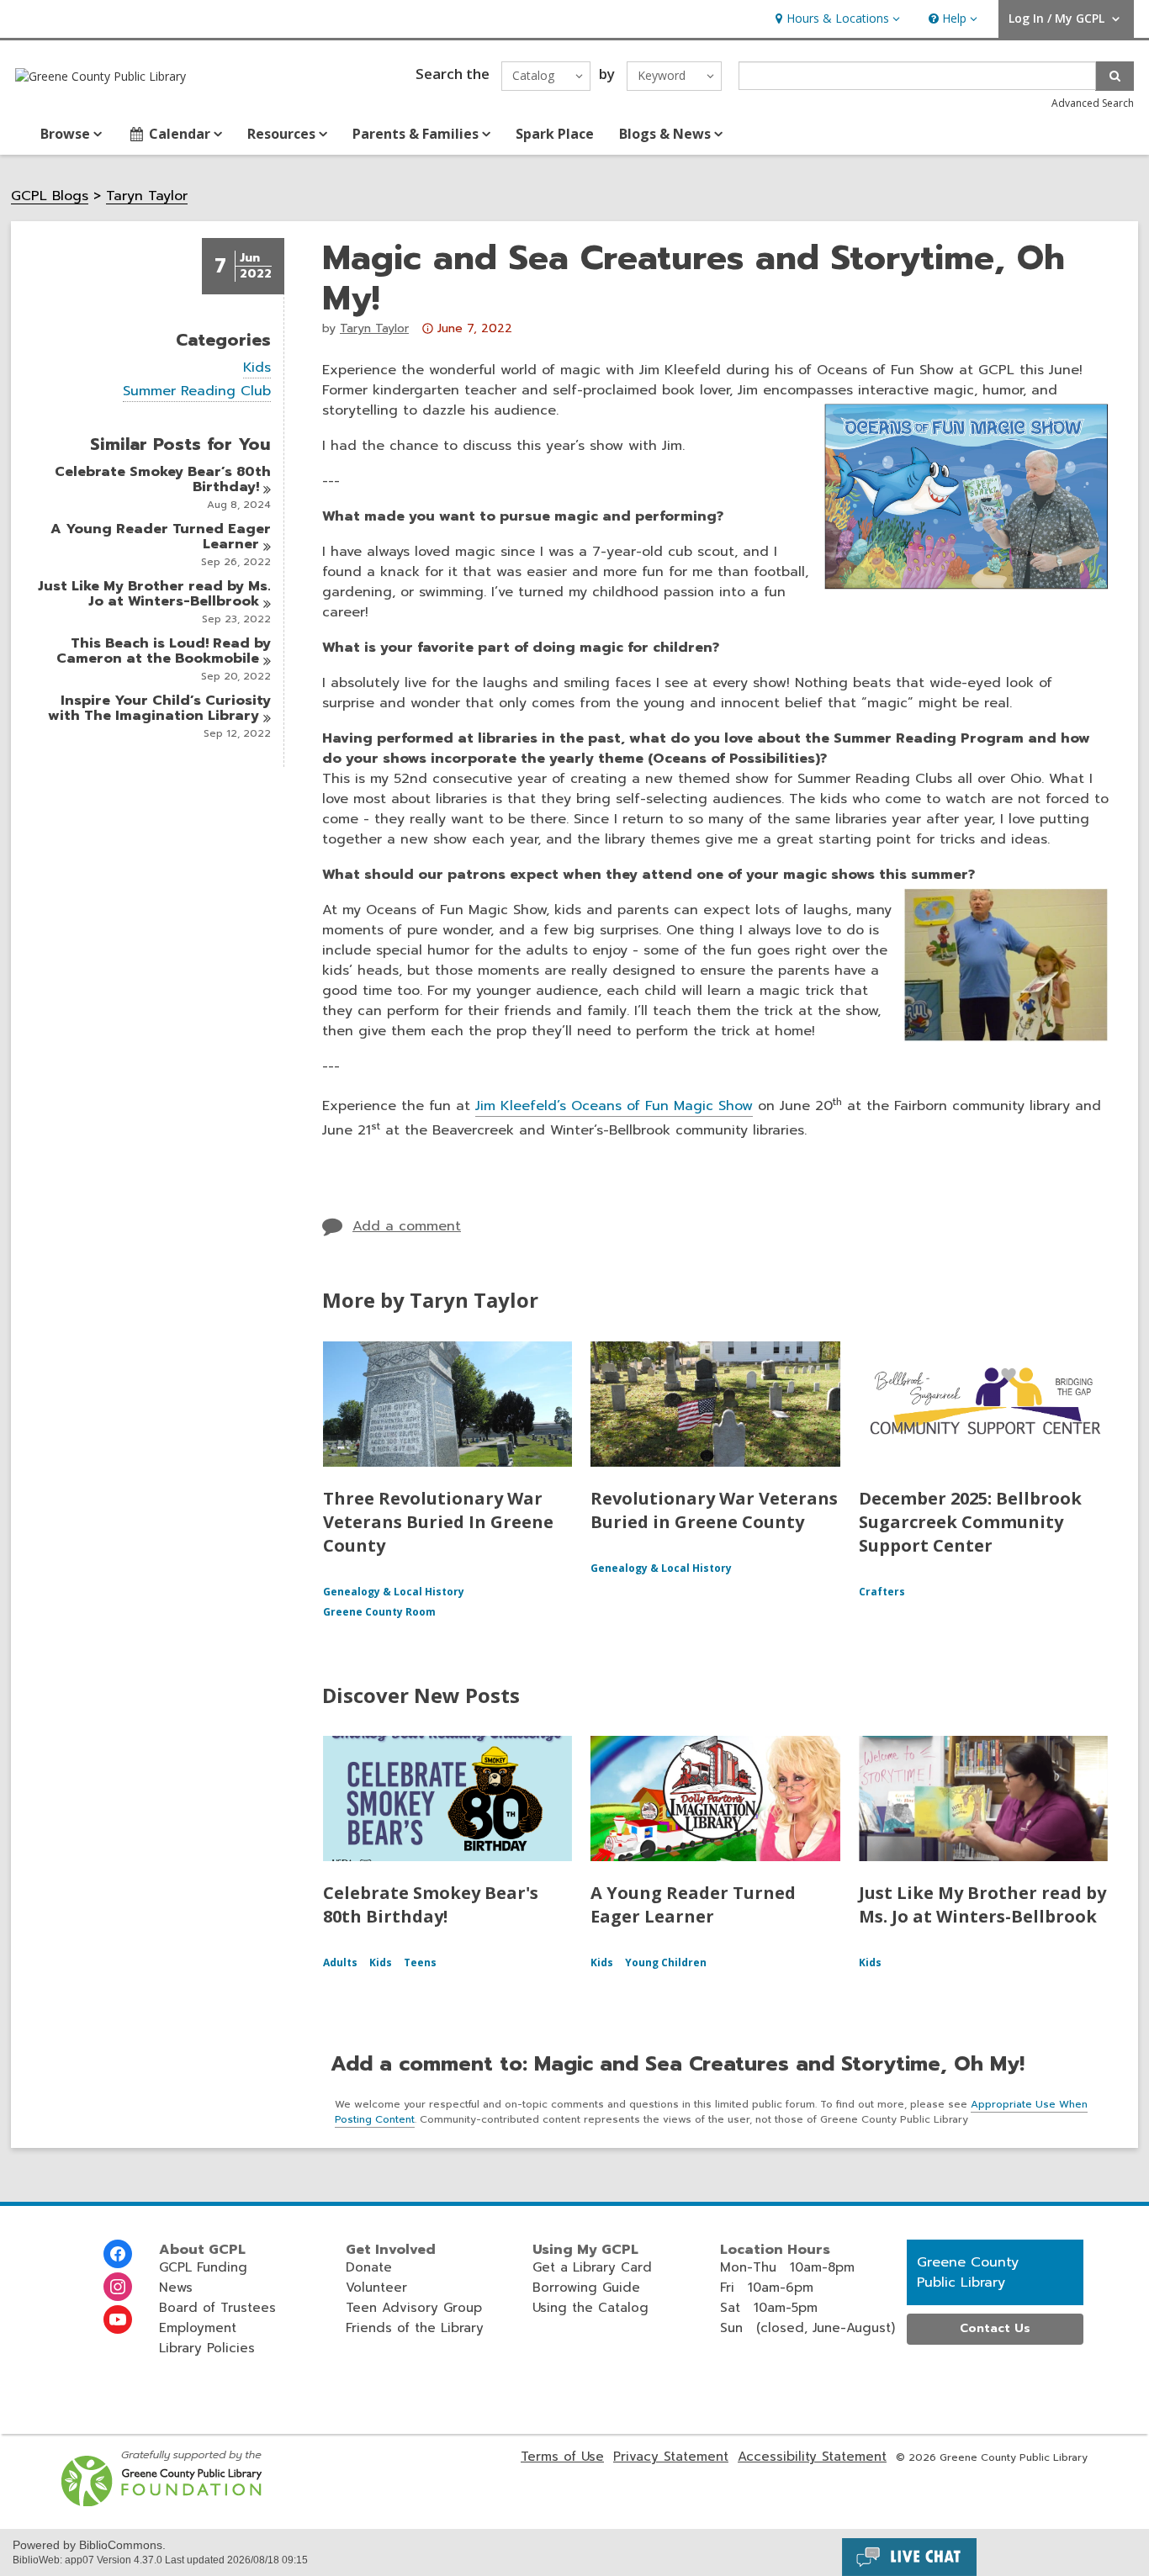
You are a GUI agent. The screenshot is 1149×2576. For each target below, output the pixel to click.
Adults (340, 1962)
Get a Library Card (592, 2267)
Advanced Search (1093, 103)
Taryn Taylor (147, 196)
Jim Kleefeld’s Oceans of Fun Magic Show (614, 1106)
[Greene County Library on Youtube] (118, 2319)
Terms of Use (562, 2457)
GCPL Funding (203, 2267)
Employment (198, 2328)
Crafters (882, 1592)
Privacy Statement (671, 2457)
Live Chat (909, 2557)
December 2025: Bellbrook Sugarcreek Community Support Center (970, 1522)
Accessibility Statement (812, 2457)
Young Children (666, 1962)
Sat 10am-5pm (769, 2308)
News (176, 2288)
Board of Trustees (217, 2308)
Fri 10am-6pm (767, 2288)
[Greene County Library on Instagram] (118, 2287)
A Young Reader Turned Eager (161, 537)
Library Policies (207, 2348)
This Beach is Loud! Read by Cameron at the (164, 651)
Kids (257, 368)
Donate (369, 2267)
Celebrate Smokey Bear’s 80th (163, 479)
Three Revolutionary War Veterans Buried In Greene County (438, 1522)
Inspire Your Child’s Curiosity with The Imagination (159, 708)
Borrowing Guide (586, 2288)
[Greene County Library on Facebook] (118, 2254)
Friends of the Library (415, 2328)
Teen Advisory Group (414, 2308)
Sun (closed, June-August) (807, 2328)
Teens (420, 1962)
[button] (836, 19)
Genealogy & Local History (394, 1592)
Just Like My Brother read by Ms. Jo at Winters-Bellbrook (982, 1904)
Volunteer (376, 2288)
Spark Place (555, 134)
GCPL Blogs (50, 196)
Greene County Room (379, 1612)
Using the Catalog (590, 2308)
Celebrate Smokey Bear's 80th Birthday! (431, 1904)
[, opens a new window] (163, 2502)
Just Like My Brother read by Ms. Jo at (154, 594)
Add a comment (407, 1226)
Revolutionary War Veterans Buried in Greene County (714, 1510)
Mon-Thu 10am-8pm (787, 2267)
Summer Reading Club (197, 391)
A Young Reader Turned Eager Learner (693, 1904)
